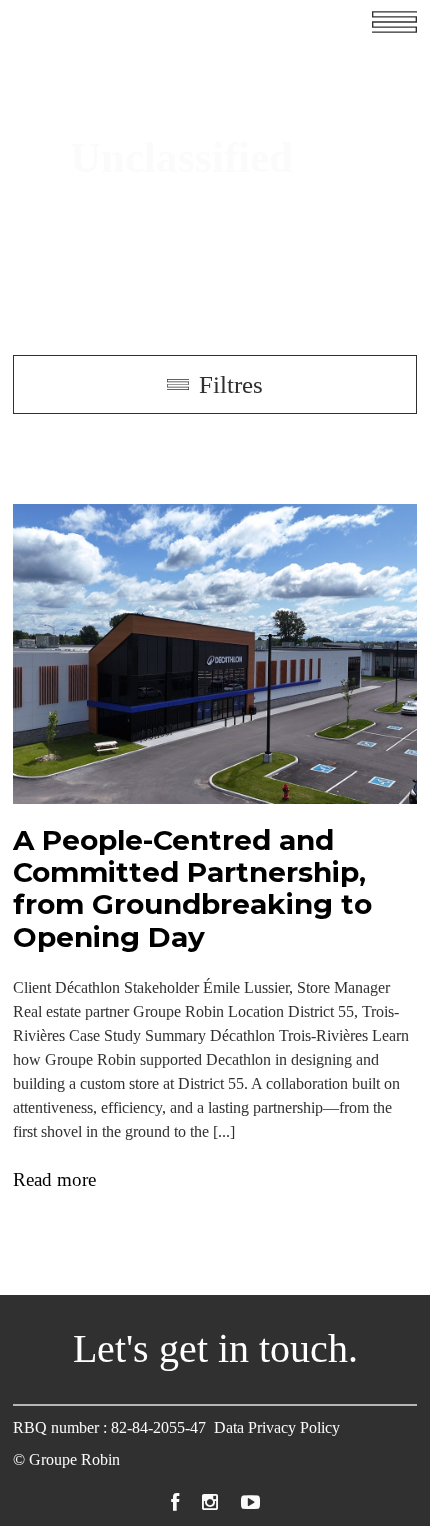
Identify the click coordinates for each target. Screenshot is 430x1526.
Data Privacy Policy (277, 1427)
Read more (54, 1179)
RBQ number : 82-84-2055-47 (109, 1427)
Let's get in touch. (215, 1348)
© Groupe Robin (66, 1459)
